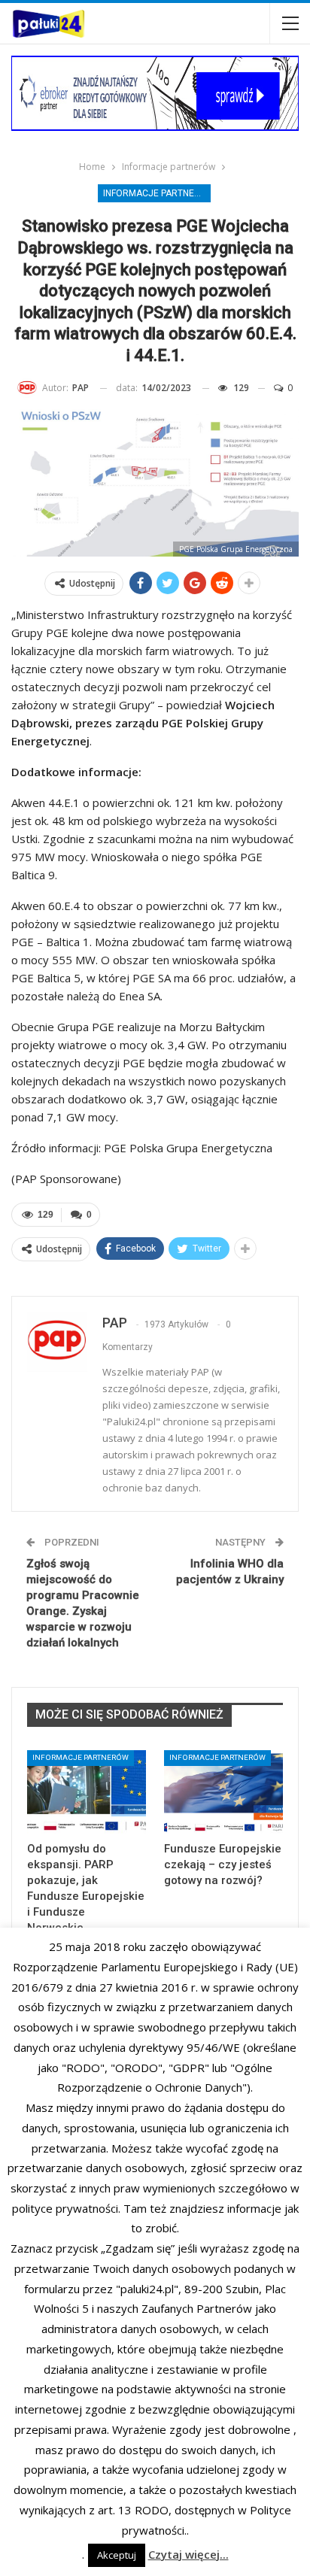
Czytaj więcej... (188, 2554)
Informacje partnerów (157, 193)
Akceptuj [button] (117, 2555)
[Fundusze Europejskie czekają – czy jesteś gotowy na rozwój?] (223, 1792)
